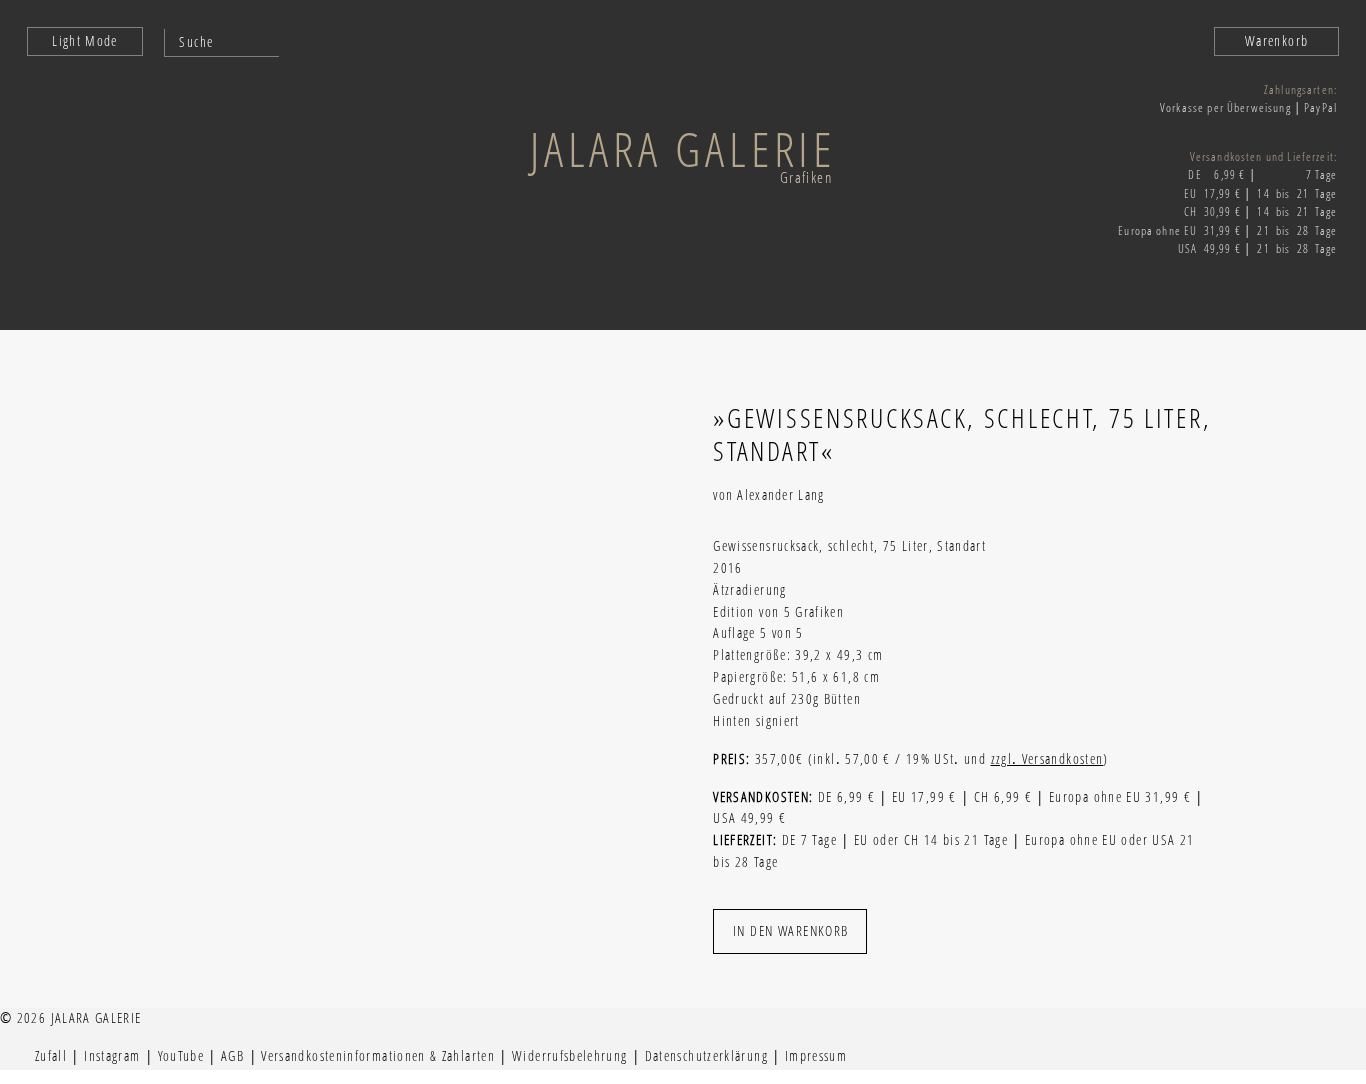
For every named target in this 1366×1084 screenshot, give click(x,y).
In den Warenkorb (791, 930)
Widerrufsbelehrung (569, 1056)
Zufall (51, 1056)
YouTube (181, 1056)
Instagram (112, 1056)
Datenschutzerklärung (706, 1056)
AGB (232, 1056)
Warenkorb (1276, 41)
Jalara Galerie (683, 148)
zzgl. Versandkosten (1047, 759)
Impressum (816, 1056)
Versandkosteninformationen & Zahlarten (378, 1056)
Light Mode (85, 41)
